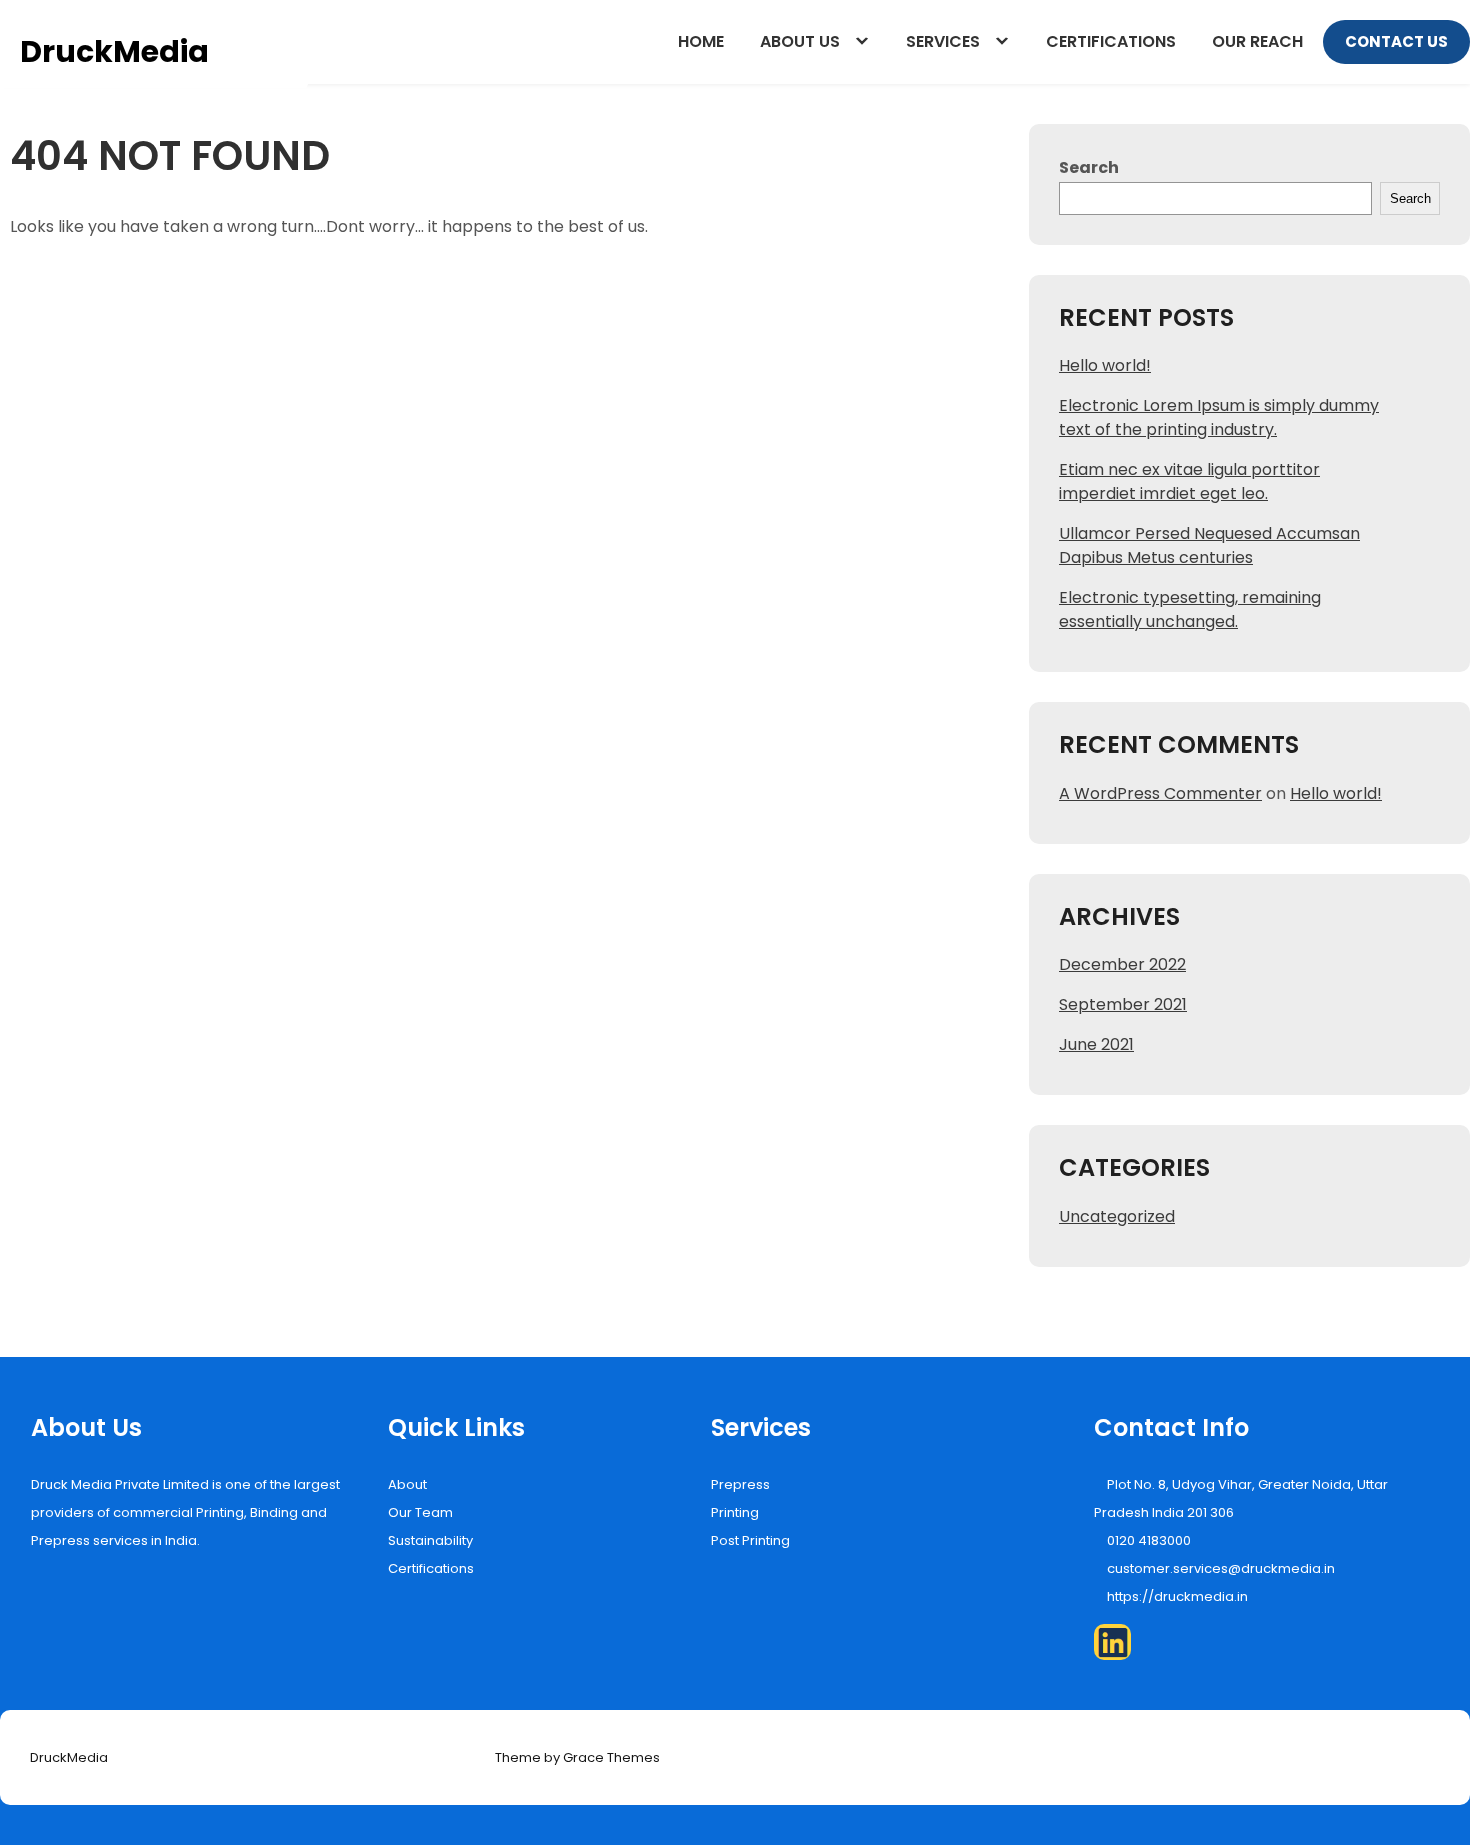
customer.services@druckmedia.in (1221, 1568)
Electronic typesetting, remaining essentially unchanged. (1190, 609)
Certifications (1111, 41)
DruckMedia (114, 51)
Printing (735, 1512)
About (407, 1484)
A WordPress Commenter (1160, 793)
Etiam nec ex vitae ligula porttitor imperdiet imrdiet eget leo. (1189, 481)
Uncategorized (1117, 1216)
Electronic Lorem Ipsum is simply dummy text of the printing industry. (1219, 417)
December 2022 (1122, 964)
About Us (800, 41)
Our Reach (1257, 41)
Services (943, 41)
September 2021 (1123, 1004)
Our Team (420, 1512)
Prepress (740, 1484)
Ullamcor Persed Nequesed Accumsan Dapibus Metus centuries (1209, 545)
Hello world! (1105, 365)
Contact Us (1396, 41)
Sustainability (430, 1540)
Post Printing (750, 1540)
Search (1089, 167)
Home (701, 41)
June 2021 (1096, 1044)
